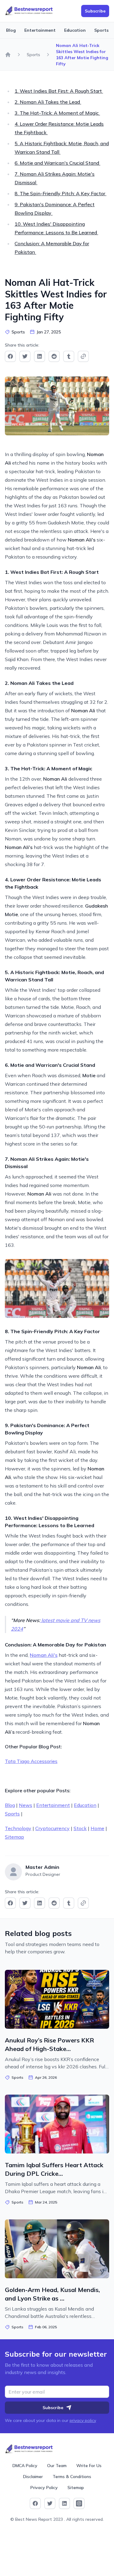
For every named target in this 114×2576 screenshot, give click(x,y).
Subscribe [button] (95, 11)
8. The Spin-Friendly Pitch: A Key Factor (60, 193)
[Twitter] (25, 356)
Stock (80, 1828)
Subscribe (53, 2408)
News (26, 1805)
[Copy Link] (83, 356)
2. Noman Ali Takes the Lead (48, 102)
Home (97, 1828)
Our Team (57, 2466)
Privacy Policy (44, 2488)
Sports (101, 30)
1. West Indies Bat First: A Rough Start (59, 91)
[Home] (8, 55)
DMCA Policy (25, 2466)
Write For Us (89, 2466)
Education (75, 30)
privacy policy (83, 2420)
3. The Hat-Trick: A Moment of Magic (57, 113)
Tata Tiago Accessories (31, 1761)
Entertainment (40, 30)
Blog (11, 30)
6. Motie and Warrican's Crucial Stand (57, 163)
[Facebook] (10, 356)
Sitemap (14, 1837)
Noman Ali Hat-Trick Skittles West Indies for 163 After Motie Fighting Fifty (82, 55)
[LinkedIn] (40, 356)
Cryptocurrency (52, 1828)
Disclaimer (33, 2477)
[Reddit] (54, 356)
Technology (18, 1828)
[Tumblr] (69, 356)
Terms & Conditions (72, 2477)
